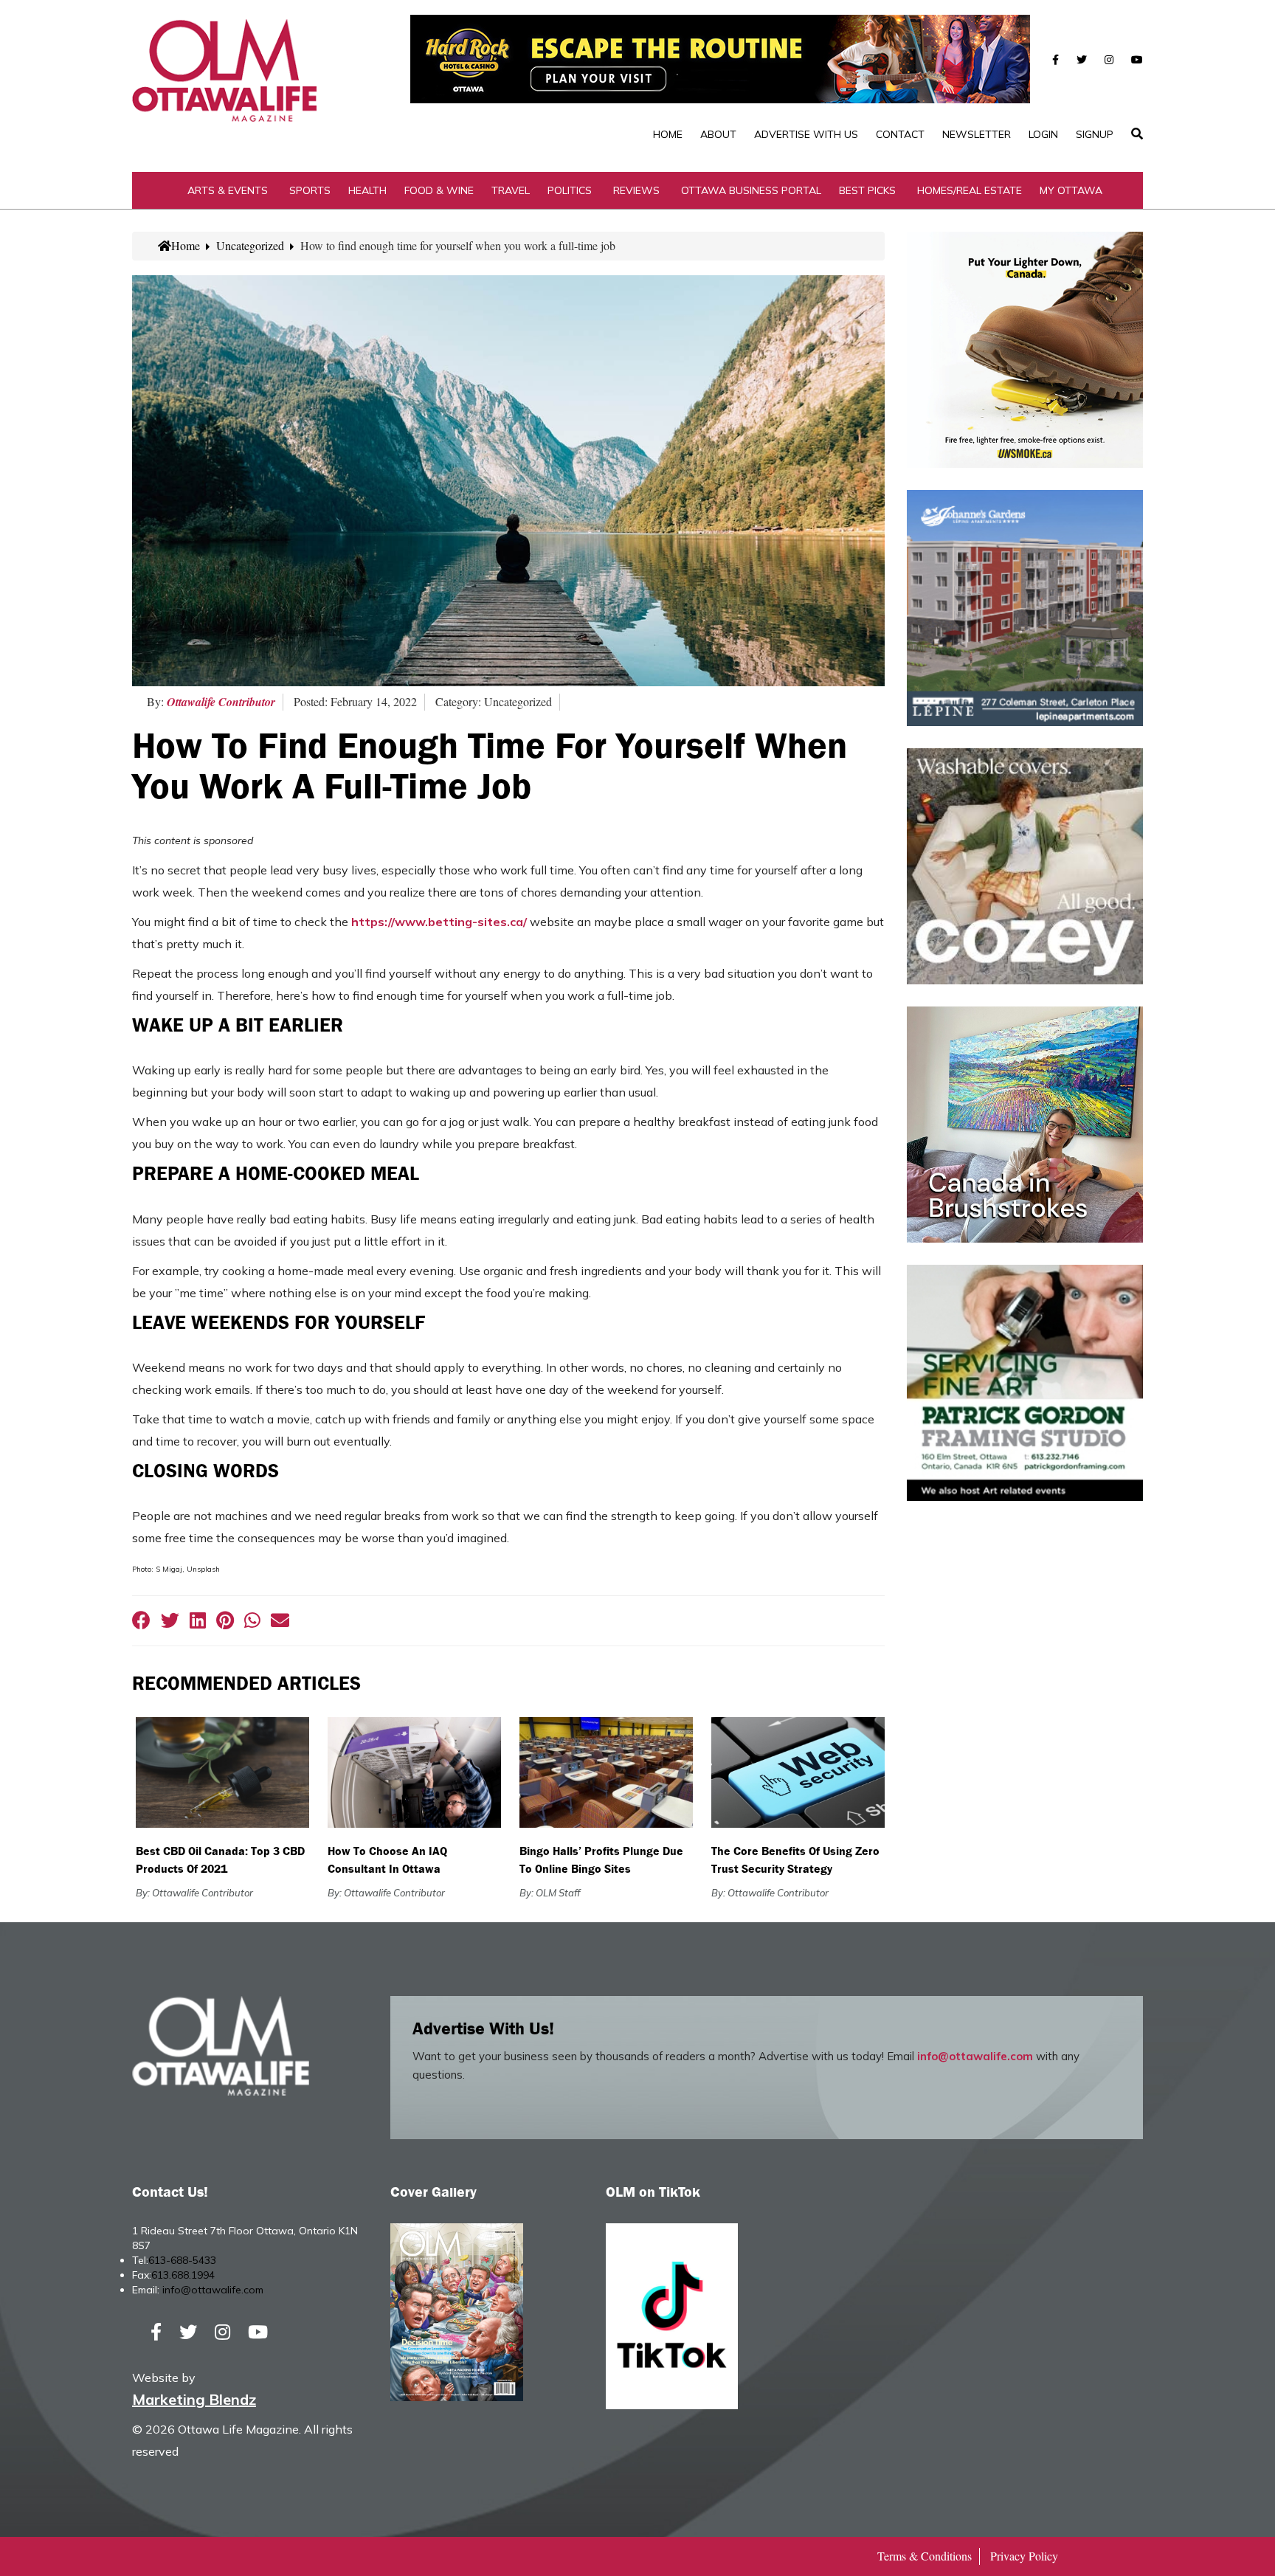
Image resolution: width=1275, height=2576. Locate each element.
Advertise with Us (806, 134)
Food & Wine (439, 190)
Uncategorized (250, 245)
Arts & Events (228, 190)
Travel (511, 190)
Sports (310, 190)
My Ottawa (1071, 190)
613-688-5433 (182, 2260)
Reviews (636, 190)
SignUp (1095, 134)
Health (367, 190)
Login (1043, 134)
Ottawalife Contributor (221, 702)
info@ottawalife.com (975, 2056)
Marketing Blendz (194, 2399)
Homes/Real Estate (970, 190)
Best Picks (867, 190)
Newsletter (977, 134)
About (718, 134)
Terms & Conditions (925, 2556)
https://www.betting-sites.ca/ (439, 922)
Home (668, 134)
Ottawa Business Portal (751, 190)
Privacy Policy (1024, 2556)
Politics (570, 190)
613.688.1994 (183, 2275)
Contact (900, 134)
